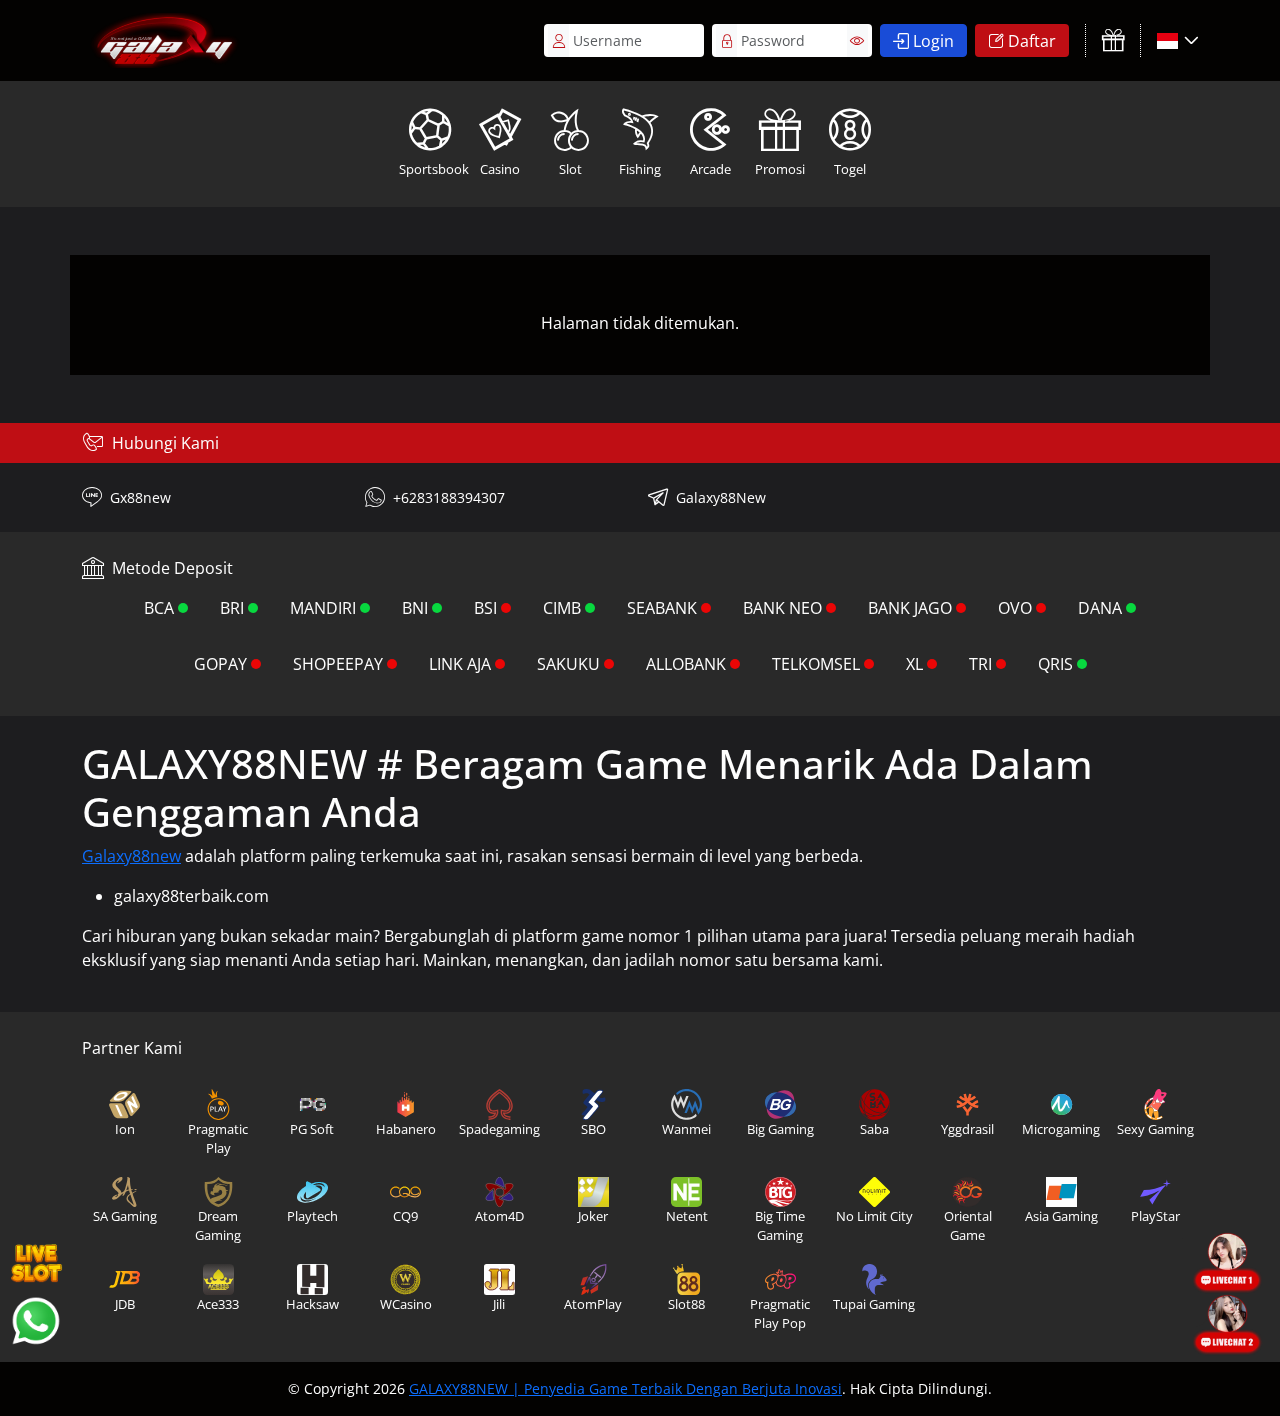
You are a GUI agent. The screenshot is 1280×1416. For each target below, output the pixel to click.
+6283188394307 (449, 497)
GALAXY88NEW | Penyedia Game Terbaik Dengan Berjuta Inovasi (625, 1388)
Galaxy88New (721, 497)
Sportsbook (432, 169)
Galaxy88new (131, 856)
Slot (570, 169)
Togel (850, 169)
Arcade (710, 169)
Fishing (640, 169)
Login (933, 41)
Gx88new (140, 497)
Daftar (1032, 41)
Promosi (780, 169)
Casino (500, 169)
